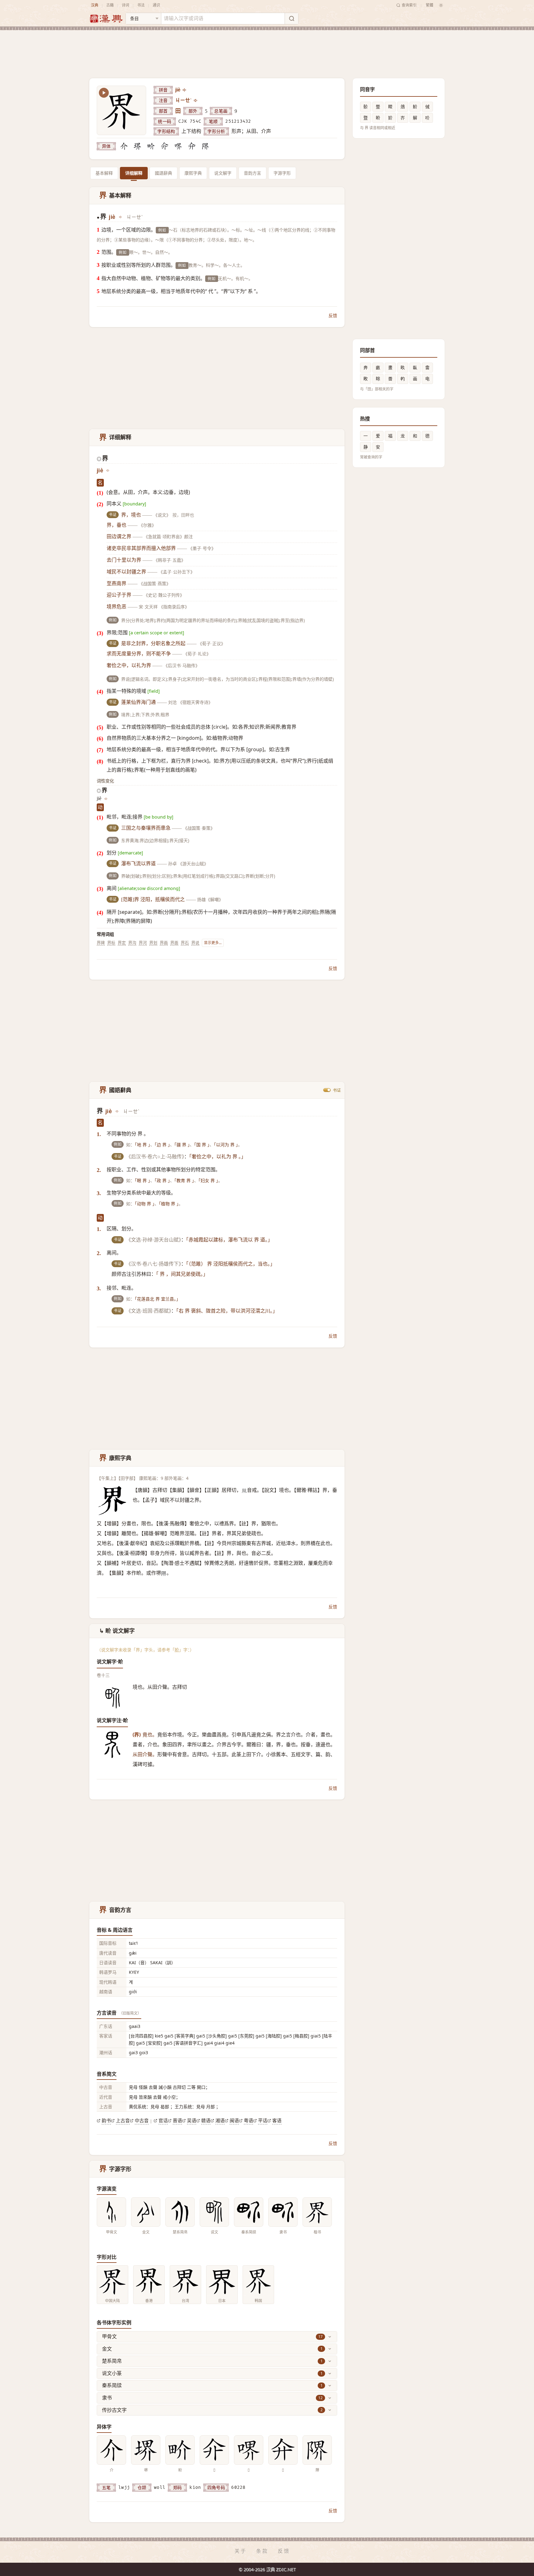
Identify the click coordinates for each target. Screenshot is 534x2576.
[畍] (151, 146)
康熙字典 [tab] (193, 173)
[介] (124, 146)
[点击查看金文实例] (146, 2212)
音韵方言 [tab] (252, 173)
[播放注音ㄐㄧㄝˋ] (196, 100)
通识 (156, 5)
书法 (141, 5)
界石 (185, 943)
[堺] (138, 146)
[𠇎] (165, 146)
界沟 (132, 943)
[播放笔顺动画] (104, 93)
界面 (174, 943)
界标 (111, 943)
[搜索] (291, 19)
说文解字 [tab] (223, 173)
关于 (241, 2551)
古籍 (110, 5)
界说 (195, 943)
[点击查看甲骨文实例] (111, 2212)
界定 (122, 943)
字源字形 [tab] (282, 173)
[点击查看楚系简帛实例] (180, 2212)
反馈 (333, 315)
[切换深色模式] (441, 5)
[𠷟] (178, 146)
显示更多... (213, 943)
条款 (262, 2551)
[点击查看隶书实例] (283, 2212)
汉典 (95, 5)
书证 (337, 1090)
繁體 (430, 5)
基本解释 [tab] (104, 173)
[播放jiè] (185, 90)
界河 (143, 943)
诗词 (125, 5)
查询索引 (409, 5)
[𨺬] (206, 146)
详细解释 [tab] (134, 173)
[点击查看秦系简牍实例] (249, 2212)
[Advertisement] (267, 49)
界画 (164, 943)
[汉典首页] (106, 19)
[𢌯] (192, 146)
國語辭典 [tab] (163, 173)
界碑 (101, 943)
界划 (153, 943)
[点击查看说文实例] (214, 2212)
